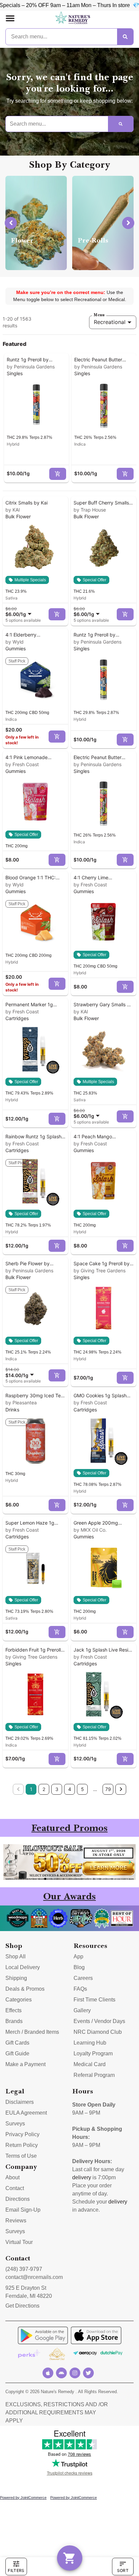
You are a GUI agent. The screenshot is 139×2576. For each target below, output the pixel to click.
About (12, 2177)
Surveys (15, 2124)
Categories (19, 2000)
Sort (123, 2570)
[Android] (61, 2373)
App (78, 1957)
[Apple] (48, 2373)
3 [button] (57, 1789)
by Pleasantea (21, 1403)
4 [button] (70, 1789)
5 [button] (82, 1789)
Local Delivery (23, 1967)
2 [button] (44, 1789)
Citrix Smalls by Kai (26, 503)
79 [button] (108, 1789)
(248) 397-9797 (24, 2269)
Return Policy (22, 2145)
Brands (14, 2021)
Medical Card (90, 2064)
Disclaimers (20, 2102)
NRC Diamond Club (98, 2032)
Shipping (16, 1978)
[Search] (125, 37)
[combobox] (20, 612)
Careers (83, 1978)
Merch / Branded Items (32, 2032)
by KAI (13, 510)
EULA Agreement (26, 2113)
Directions (18, 2199)
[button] (10, 18)
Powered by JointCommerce (23, 2498)
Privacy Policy (22, 2134)
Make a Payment (25, 2064)
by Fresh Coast (22, 764)
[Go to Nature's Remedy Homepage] (73, 18)
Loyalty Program (93, 2053)
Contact (15, 2188)
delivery (82, 2177)
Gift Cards (17, 2043)
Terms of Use (21, 2156)
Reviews (16, 2221)
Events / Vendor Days (99, 2021)
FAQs (80, 1989)
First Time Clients (94, 2000)
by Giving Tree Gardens (100, 1270)
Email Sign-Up (23, 2210)
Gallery (82, 2010)
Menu (99, 315)
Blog (79, 1967)
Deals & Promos (25, 1989)
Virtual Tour (19, 2242)
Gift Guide (17, 2053)
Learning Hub (90, 2043)
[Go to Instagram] (75, 2373)
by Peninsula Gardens (31, 367)
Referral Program (94, 2075)
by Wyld (15, 642)
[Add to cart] (58, 474)
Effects (13, 2010)
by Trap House (90, 510)
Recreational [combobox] (110, 322)
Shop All (16, 1957)
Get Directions (22, 2306)
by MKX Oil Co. (90, 1530)
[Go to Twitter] (88, 2373)
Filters (16, 2570)
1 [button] (31, 1789)
